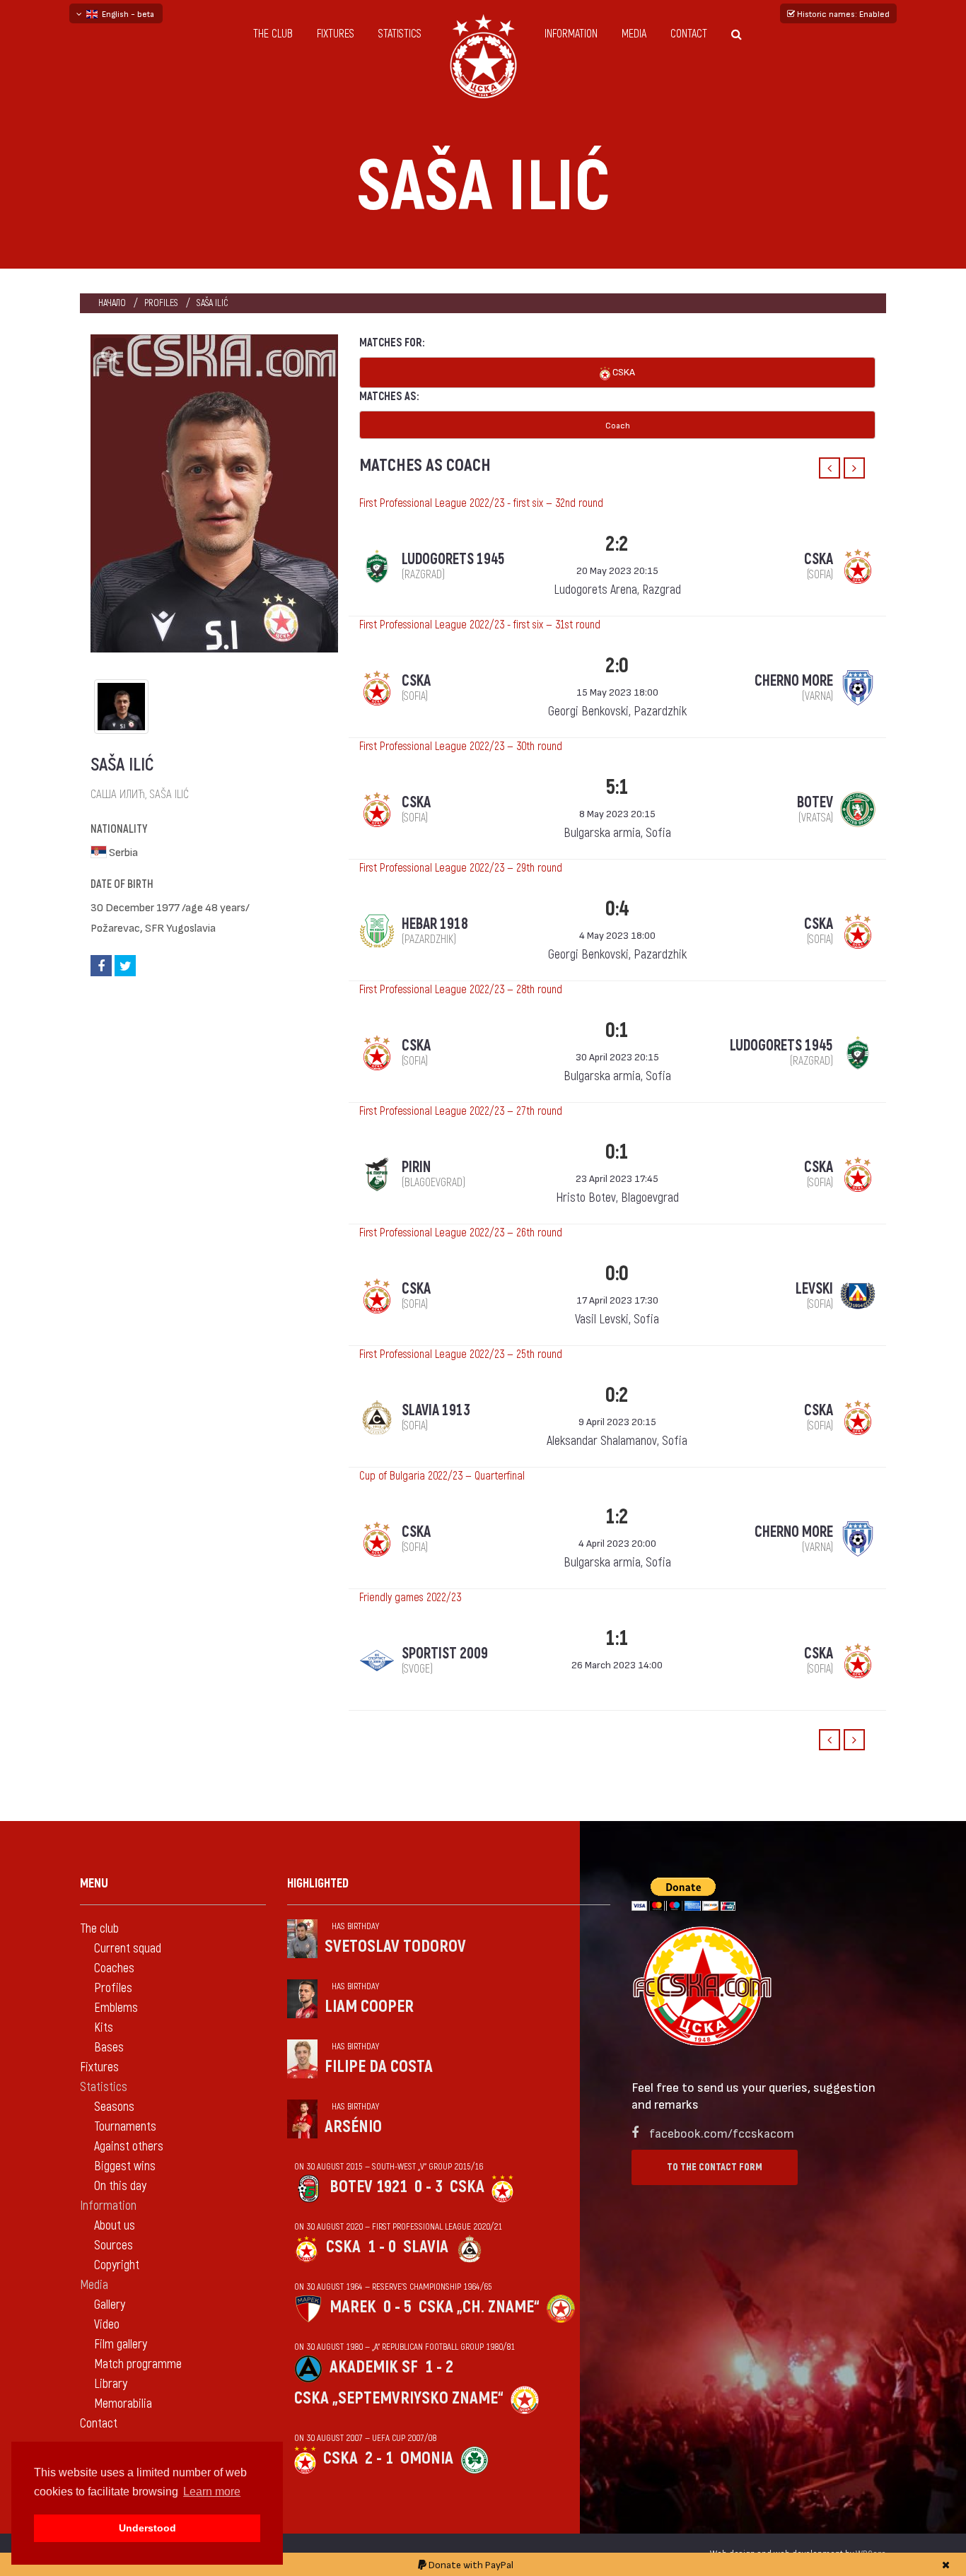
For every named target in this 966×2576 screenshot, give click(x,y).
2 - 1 (379, 2458)
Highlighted (318, 1884)
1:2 (617, 1517)
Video (107, 2325)
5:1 (617, 787)
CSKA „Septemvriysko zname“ (399, 2398)
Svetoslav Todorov (395, 1946)
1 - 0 (382, 2247)
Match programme (138, 2364)
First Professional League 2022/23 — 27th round (461, 1111)
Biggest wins (125, 2166)
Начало (112, 303)
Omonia (427, 2458)
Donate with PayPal (470, 2564)
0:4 (617, 909)
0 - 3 (429, 2187)
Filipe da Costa (379, 2067)
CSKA (623, 371)
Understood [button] (147, 2528)
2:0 (617, 666)
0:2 (617, 1395)
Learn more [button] (212, 2492)
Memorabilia (123, 2404)
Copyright (117, 2265)
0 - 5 (397, 2307)
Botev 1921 (368, 2187)
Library (111, 2384)
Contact (689, 34)
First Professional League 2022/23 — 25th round (461, 1354)
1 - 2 (439, 2367)
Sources (114, 2246)
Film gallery (121, 2344)
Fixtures (336, 34)
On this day (120, 2186)
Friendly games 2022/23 (410, 1598)
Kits (104, 2028)
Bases (109, 2048)
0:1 (617, 1030)
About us (115, 2226)
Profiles (161, 303)
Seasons (114, 2107)
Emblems (116, 2008)
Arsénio (353, 2127)
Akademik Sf (374, 2367)
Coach (618, 425)
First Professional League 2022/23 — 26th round (461, 1233)
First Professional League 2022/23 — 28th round (461, 990)
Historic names (842, 13)
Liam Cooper (369, 2007)
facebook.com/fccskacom (722, 2132)
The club (273, 34)
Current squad (128, 1949)
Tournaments (125, 2127)
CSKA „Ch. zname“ (479, 2307)
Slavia (426, 2247)
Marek (353, 2307)
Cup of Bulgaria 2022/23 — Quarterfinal (442, 1476)
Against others (129, 2147)
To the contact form (715, 2167)
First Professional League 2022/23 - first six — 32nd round (481, 503)
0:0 (617, 1274)
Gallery (110, 2305)
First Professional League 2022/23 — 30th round (461, 747)
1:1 (617, 1638)
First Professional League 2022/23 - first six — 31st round (480, 625)
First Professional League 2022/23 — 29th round (461, 868)
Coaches (114, 1968)
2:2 (617, 544)
